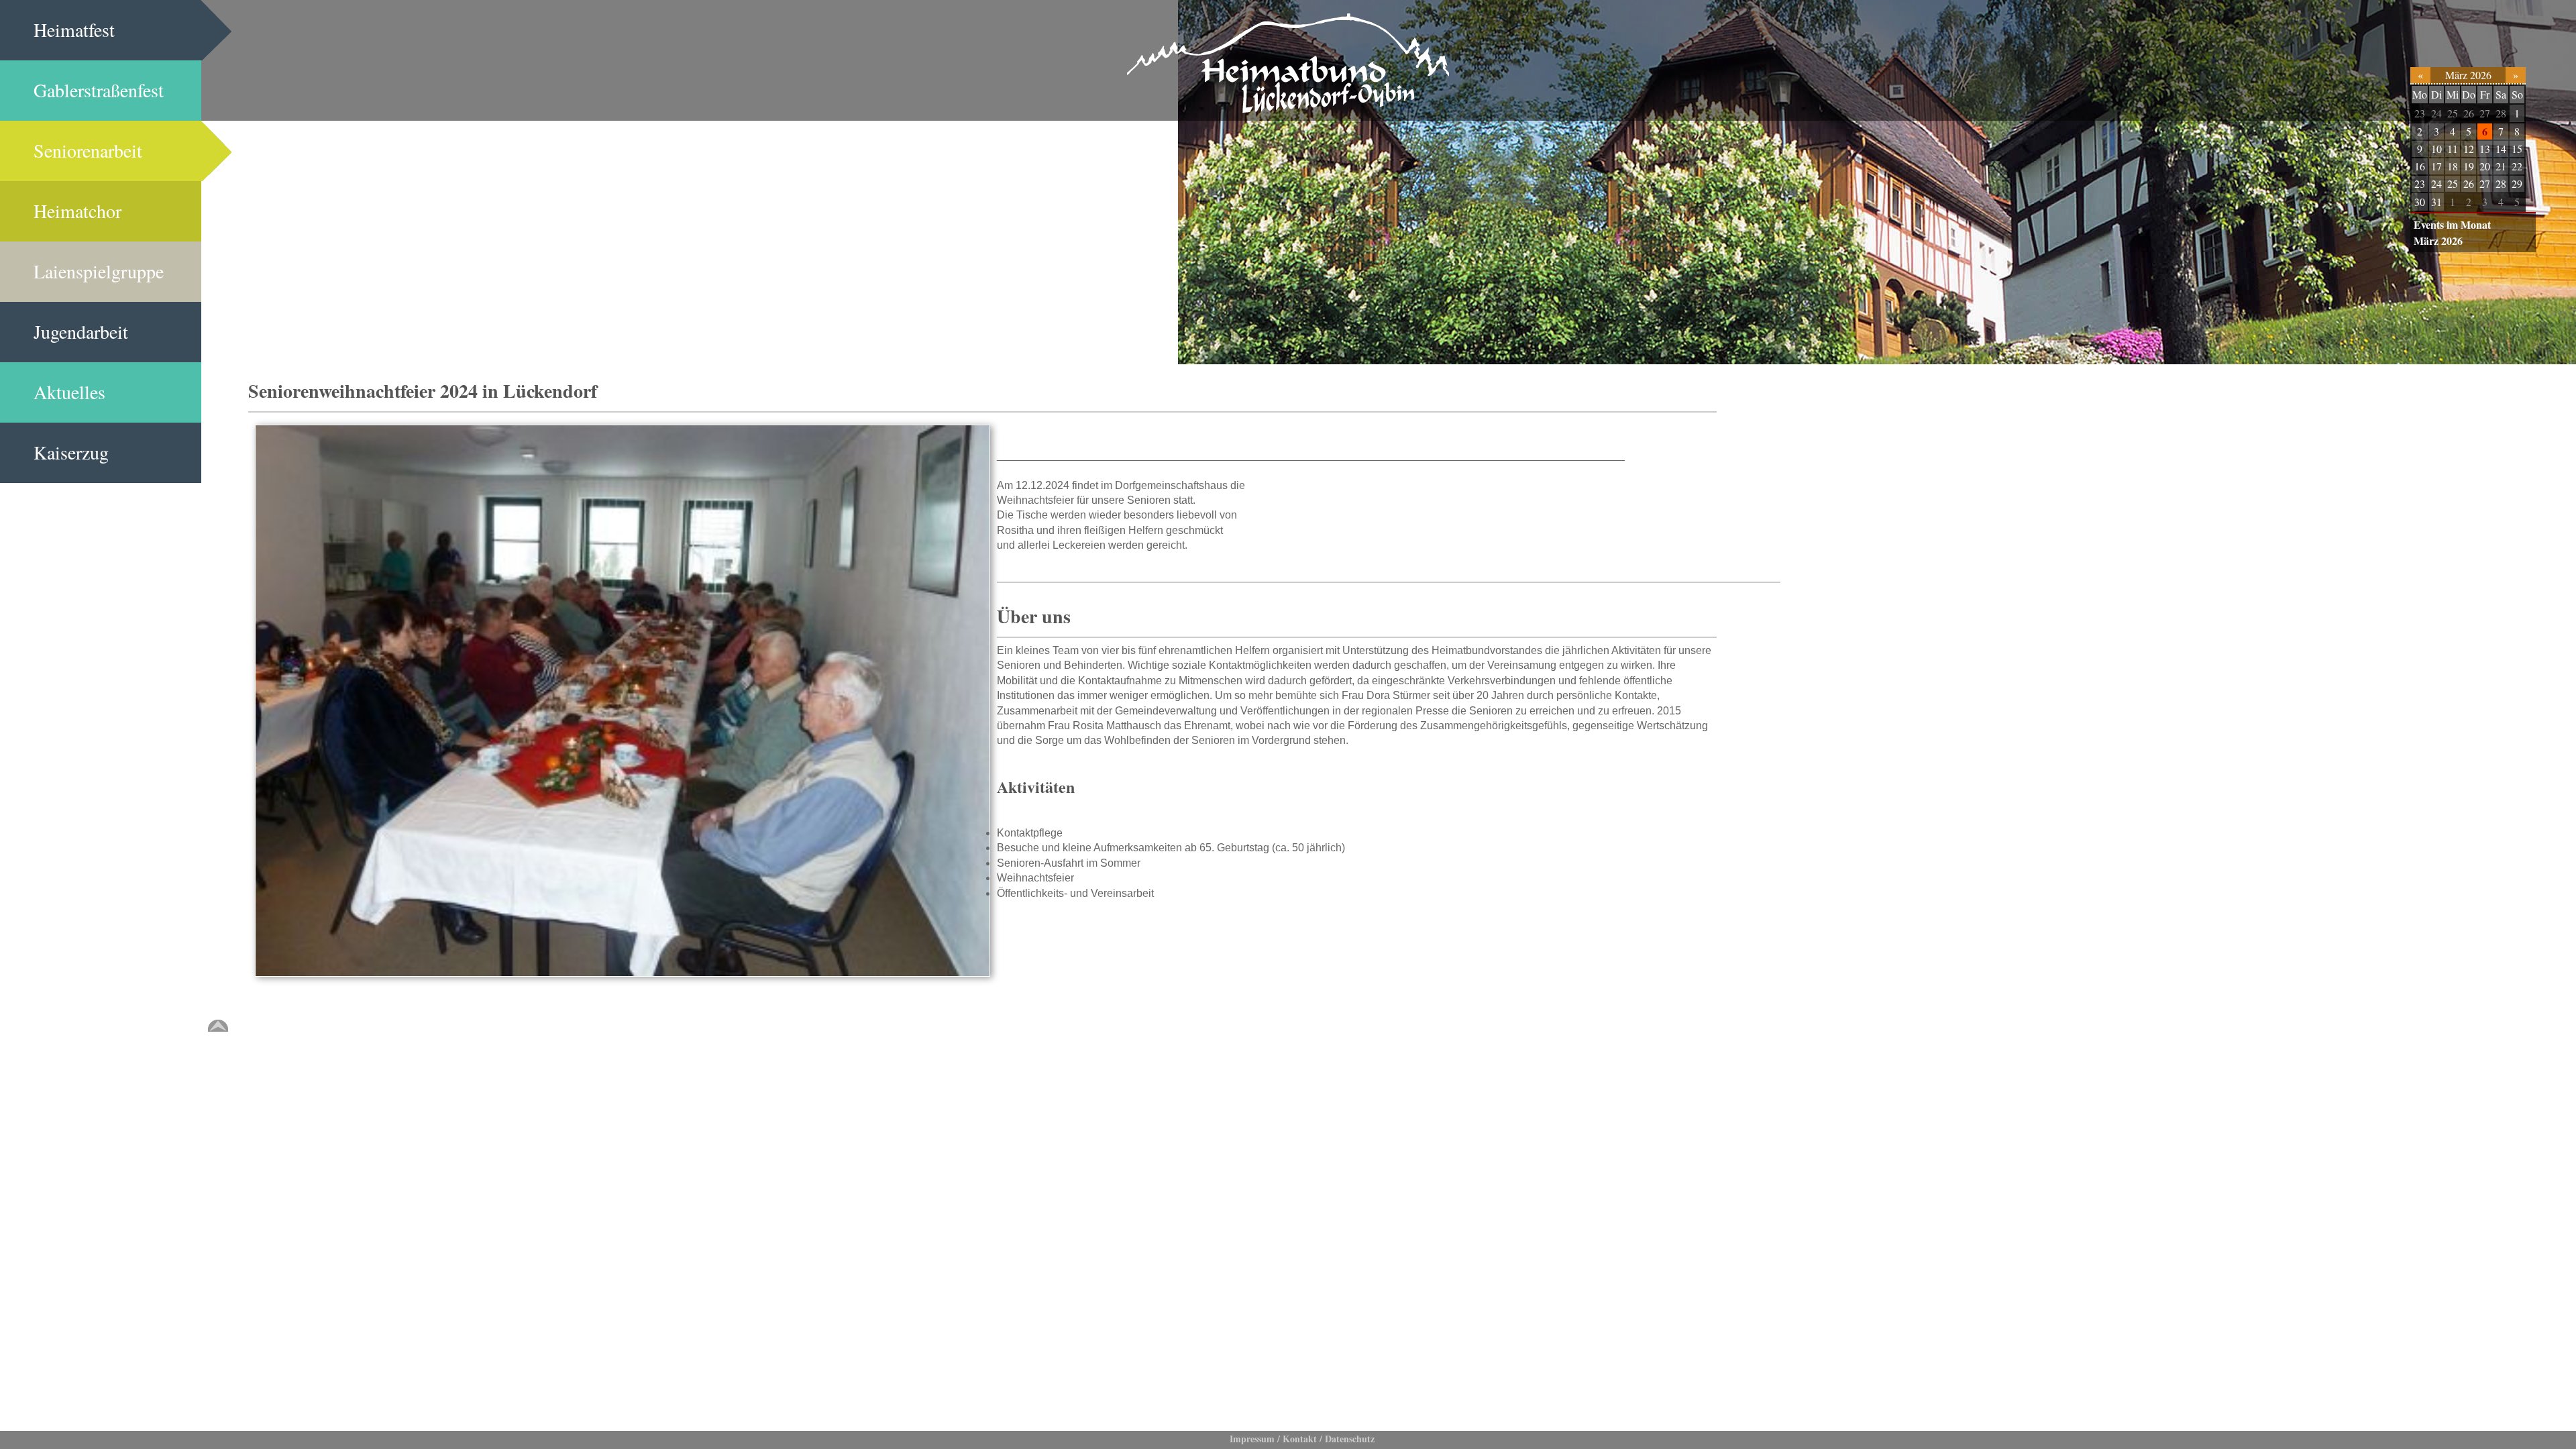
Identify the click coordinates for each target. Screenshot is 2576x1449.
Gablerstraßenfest (99, 90)
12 (2469, 149)
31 (2436, 202)
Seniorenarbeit (88, 150)
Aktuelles (69, 392)
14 (2501, 149)
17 (2436, 166)
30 (2420, 202)
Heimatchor (77, 211)
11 (2453, 149)
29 (2517, 183)
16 (2420, 166)
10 (2436, 149)
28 (2501, 113)
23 (2420, 113)
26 (2469, 113)
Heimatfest (74, 30)
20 (2485, 166)
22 (2517, 166)
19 (2469, 166)
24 (2436, 113)
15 (2517, 149)
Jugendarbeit (81, 331)
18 (2453, 166)
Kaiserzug (71, 452)
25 (2453, 113)
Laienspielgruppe (99, 271)
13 (2485, 149)
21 (2501, 166)
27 (2485, 113)
